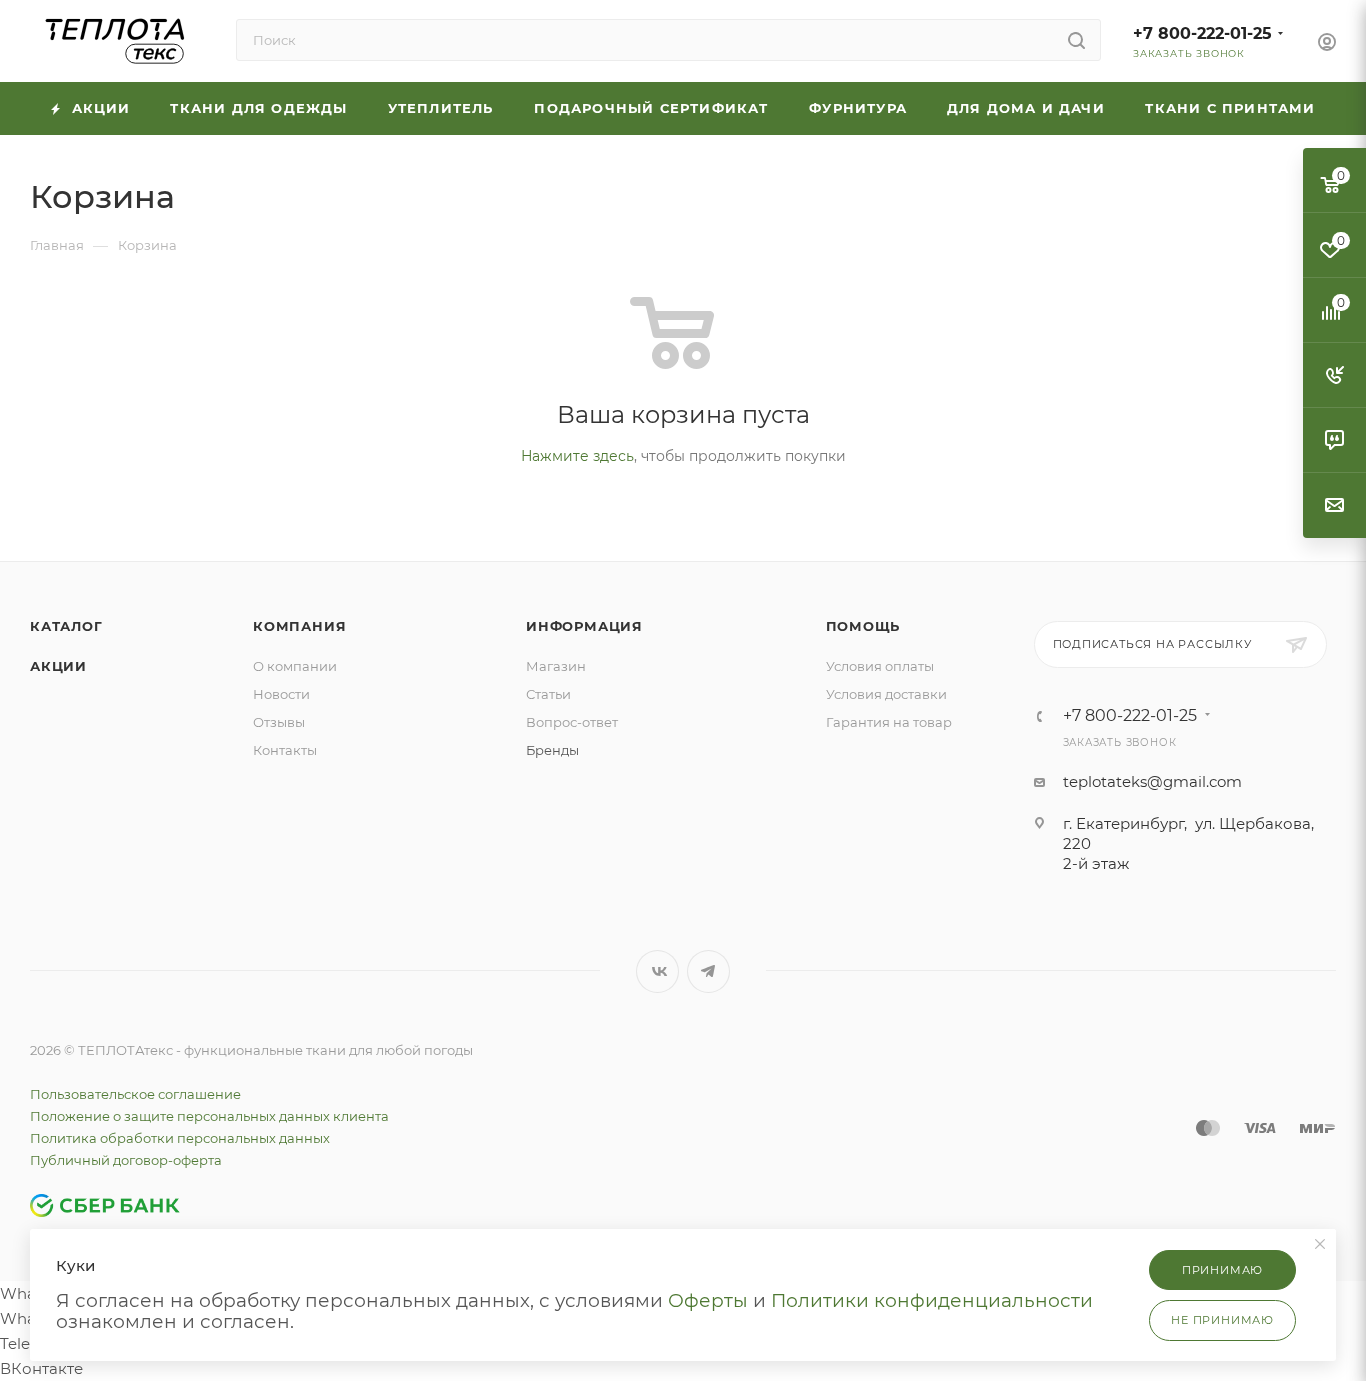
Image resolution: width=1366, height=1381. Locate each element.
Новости (281, 694)
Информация (584, 626)
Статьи (548, 694)
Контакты (285, 750)
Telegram (708, 971)
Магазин (556, 666)
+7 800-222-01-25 (1202, 33)
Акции (58, 666)
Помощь (863, 626)
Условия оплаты (880, 666)
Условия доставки (886, 694)
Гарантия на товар (889, 722)
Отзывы (279, 722)
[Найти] (1076, 40)
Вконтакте (657, 971)
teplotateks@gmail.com (1152, 781)
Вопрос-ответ (572, 722)
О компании (295, 666)
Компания (299, 626)
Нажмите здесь (577, 456)
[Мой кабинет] (1327, 44)
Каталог (66, 626)
